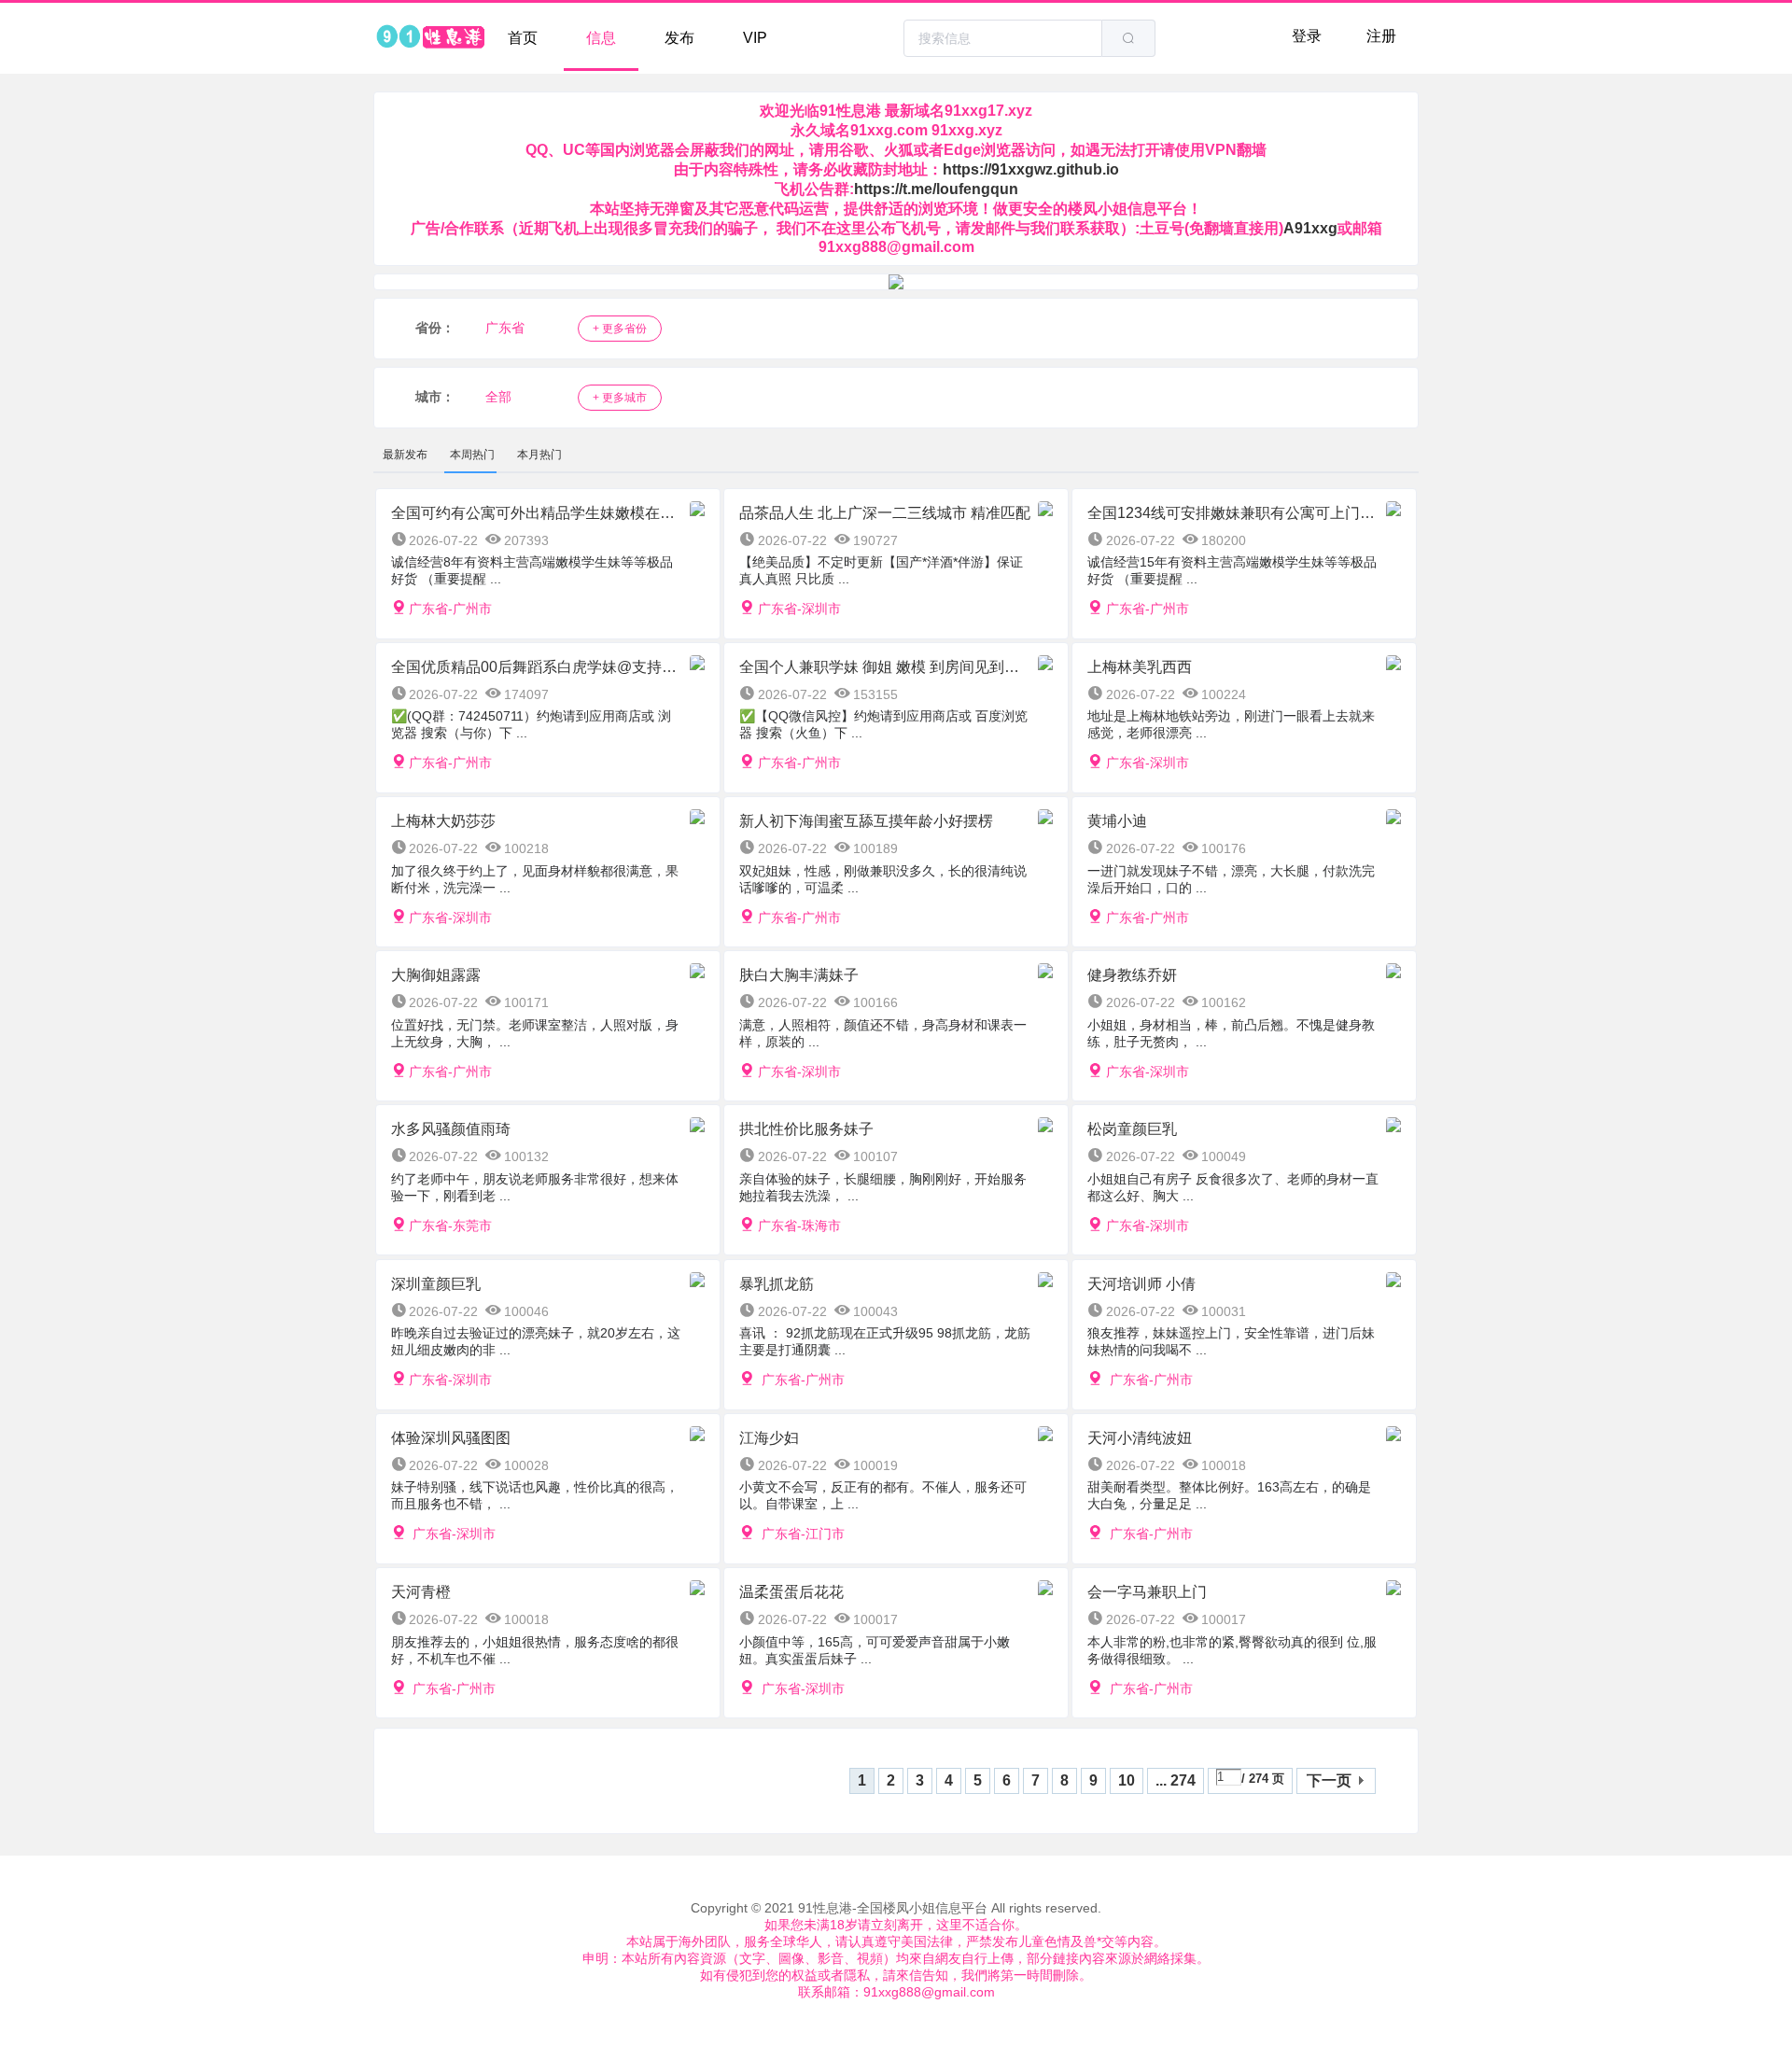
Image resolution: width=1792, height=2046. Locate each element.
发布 (679, 38)
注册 (1381, 36)
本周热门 (472, 455)
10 (1127, 1780)
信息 (601, 38)
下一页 (1329, 1780)
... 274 (1176, 1780)
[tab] (405, 455)
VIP (755, 38)
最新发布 (405, 455)
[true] (1128, 38)
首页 (523, 38)
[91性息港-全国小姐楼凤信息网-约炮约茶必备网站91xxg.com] (429, 38)
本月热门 (539, 455)
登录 (1307, 36)
